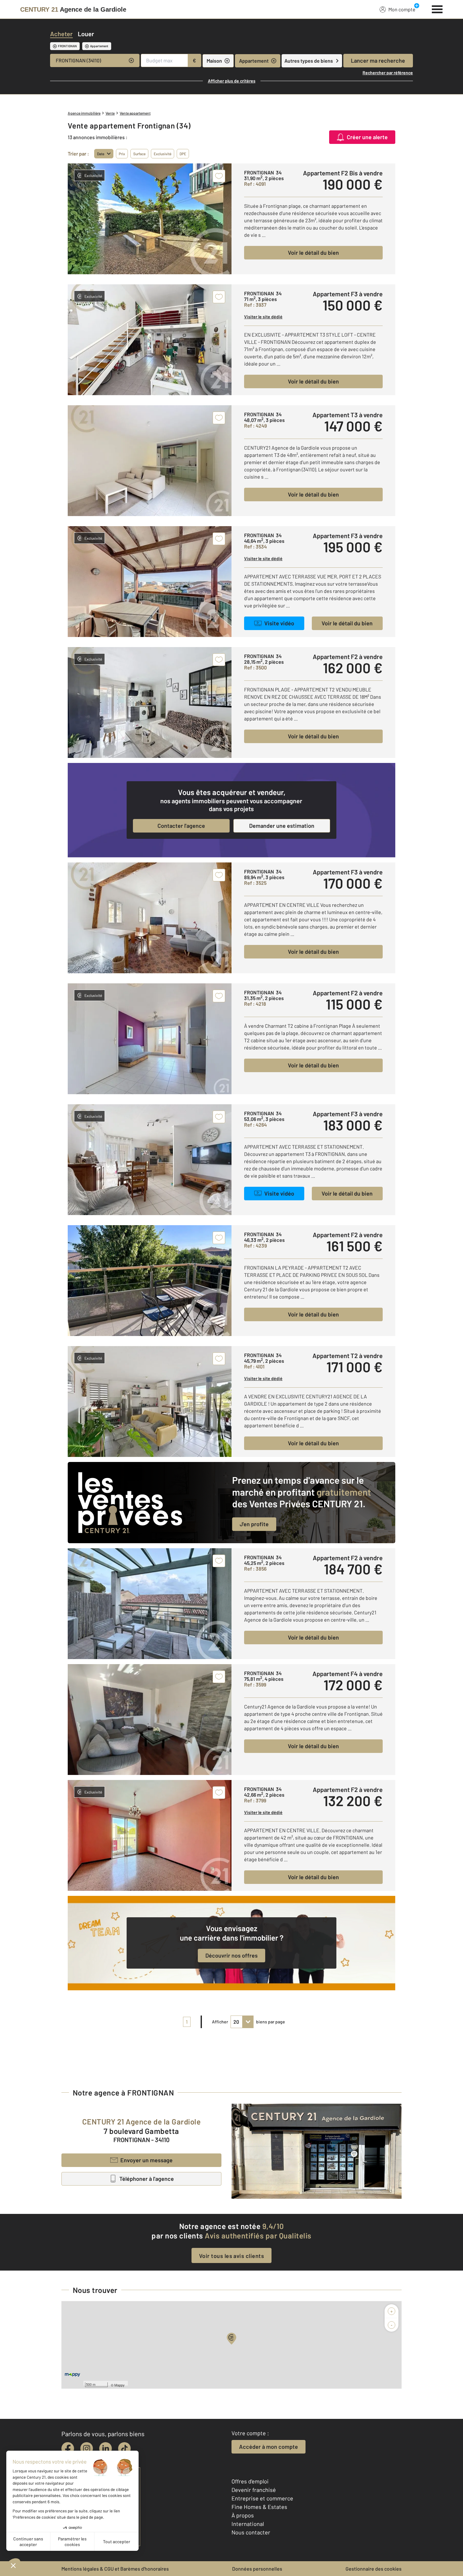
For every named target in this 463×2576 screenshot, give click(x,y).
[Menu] (437, 9)
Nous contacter (251, 2532)
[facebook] (68, 2448)
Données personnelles (257, 2569)
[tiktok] (124, 2448)
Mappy (120, 2385)
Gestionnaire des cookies (374, 2569)
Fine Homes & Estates (259, 2507)
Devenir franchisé (254, 2490)
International (248, 2524)
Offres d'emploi (250, 2481)
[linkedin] (106, 2448)
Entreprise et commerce (262, 2498)
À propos (243, 2515)
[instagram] (87, 2448)
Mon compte (402, 9)
